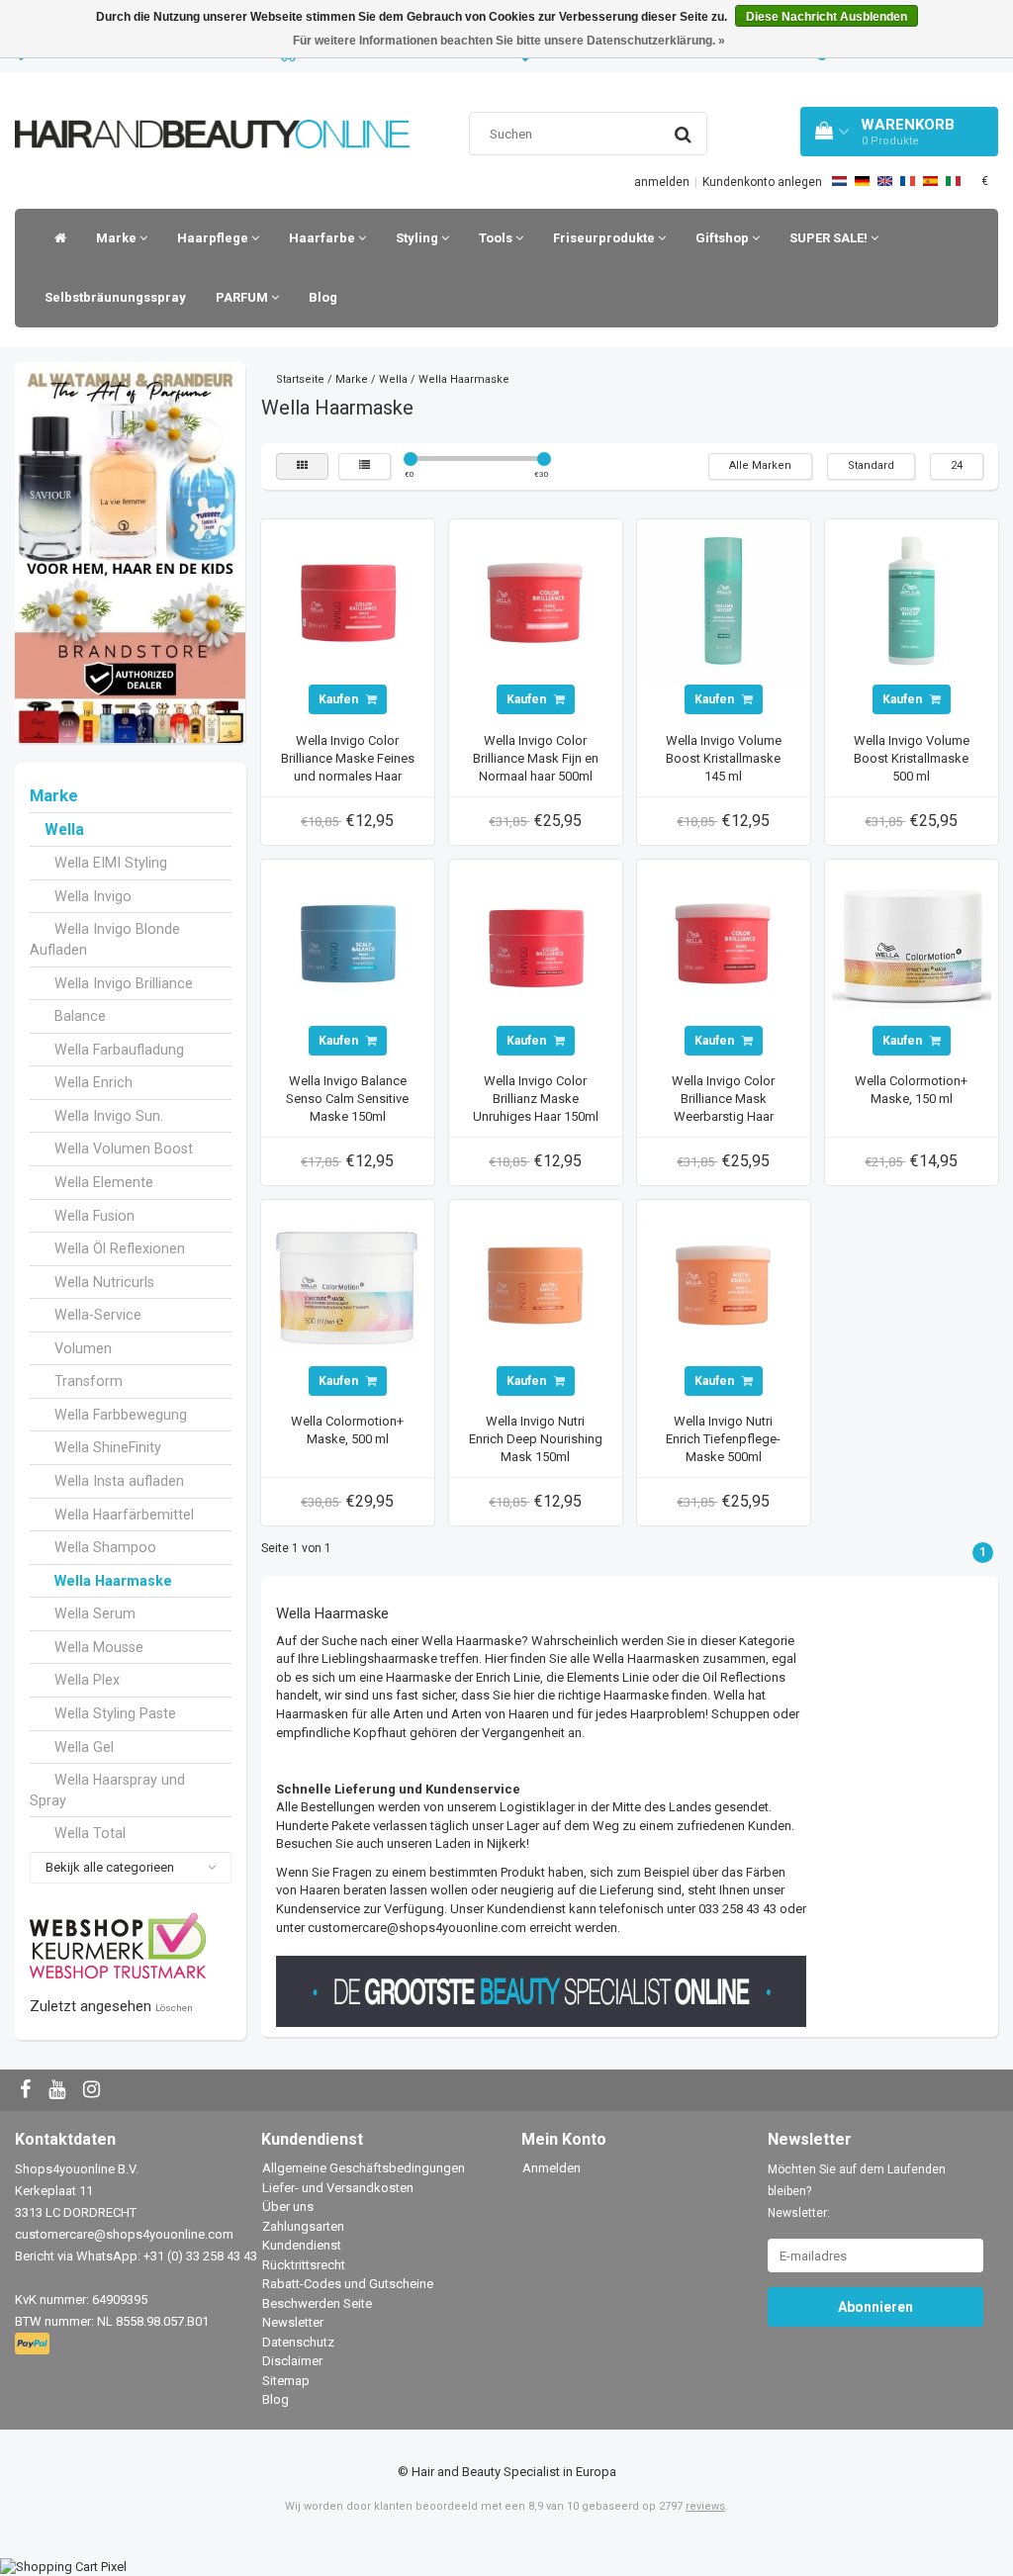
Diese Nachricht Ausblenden (827, 17)
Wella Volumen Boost (124, 1149)
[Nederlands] (839, 181)
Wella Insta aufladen (119, 1481)
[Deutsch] (862, 181)
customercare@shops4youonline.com (124, 2234)
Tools (497, 238)
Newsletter (293, 2322)
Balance (80, 1016)
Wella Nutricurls (104, 1282)
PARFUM (243, 297)
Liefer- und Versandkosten (338, 2188)
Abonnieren (875, 2307)
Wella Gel (84, 1747)
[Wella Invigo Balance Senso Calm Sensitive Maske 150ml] (347, 945)
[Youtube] (59, 2091)
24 (957, 465)
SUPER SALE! (830, 238)
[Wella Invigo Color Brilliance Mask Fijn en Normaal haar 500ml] (535, 605)
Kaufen (340, 699)
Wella (64, 830)
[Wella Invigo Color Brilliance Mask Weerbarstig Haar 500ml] (723, 945)
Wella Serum (95, 1613)
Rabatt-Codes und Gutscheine (348, 2284)
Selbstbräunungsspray (115, 297)
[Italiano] (953, 181)
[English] (885, 181)
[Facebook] (28, 2091)
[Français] (908, 181)
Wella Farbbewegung (121, 1415)
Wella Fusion (94, 1216)
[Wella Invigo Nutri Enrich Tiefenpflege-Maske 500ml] (723, 1286)
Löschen (174, 2008)
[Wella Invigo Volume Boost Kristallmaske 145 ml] (723, 605)
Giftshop (724, 238)
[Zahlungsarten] (34, 2344)
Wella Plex (87, 1680)
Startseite (300, 379)
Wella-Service (98, 1315)
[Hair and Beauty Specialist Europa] (212, 109)
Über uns (288, 2207)
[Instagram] (94, 2091)
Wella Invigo (93, 896)
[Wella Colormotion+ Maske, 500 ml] (347, 1286)
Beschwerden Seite (317, 2303)
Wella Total (90, 1833)
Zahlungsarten (303, 2226)
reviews (705, 2506)
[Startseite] (55, 238)
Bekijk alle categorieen (110, 1867)
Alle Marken (760, 465)
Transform (89, 1381)
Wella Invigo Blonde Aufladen (105, 939)
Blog (323, 297)
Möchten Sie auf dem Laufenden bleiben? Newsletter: (857, 2191)
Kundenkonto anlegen (762, 182)
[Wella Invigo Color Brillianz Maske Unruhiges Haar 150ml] (535, 945)
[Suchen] (683, 135)
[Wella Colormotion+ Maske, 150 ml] (911, 945)
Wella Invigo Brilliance (124, 983)
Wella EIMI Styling (111, 863)
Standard (871, 465)
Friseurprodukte (605, 238)
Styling (418, 238)
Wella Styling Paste (115, 1713)
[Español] (930, 181)
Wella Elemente (104, 1182)
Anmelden (552, 2168)
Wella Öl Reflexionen (120, 1248)
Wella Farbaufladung (119, 1050)
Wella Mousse (99, 1647)
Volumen (83, 1348)
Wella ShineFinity (108, 1447)
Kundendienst (302, 2245)
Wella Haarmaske (113, 1581)
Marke (118, 238)
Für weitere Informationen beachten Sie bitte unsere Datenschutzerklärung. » (509, 41)
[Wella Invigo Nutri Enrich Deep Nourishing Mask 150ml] (535, 1286)
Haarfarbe (323, 238)
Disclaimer (292, 2361)
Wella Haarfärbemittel (124, 1515)
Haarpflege (214, 238)
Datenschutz (298, 2342)
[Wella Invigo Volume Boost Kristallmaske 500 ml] (911, 605)
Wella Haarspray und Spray (107, 1790)
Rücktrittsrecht (304, 2265)
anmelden (662, 182)
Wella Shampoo (105, 1547)
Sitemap (286, 2381)
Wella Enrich (93, 1082)
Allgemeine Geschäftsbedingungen (364, 2168)
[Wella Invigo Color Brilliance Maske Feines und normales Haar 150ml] (347, 605)
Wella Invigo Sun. (109, 1116)
